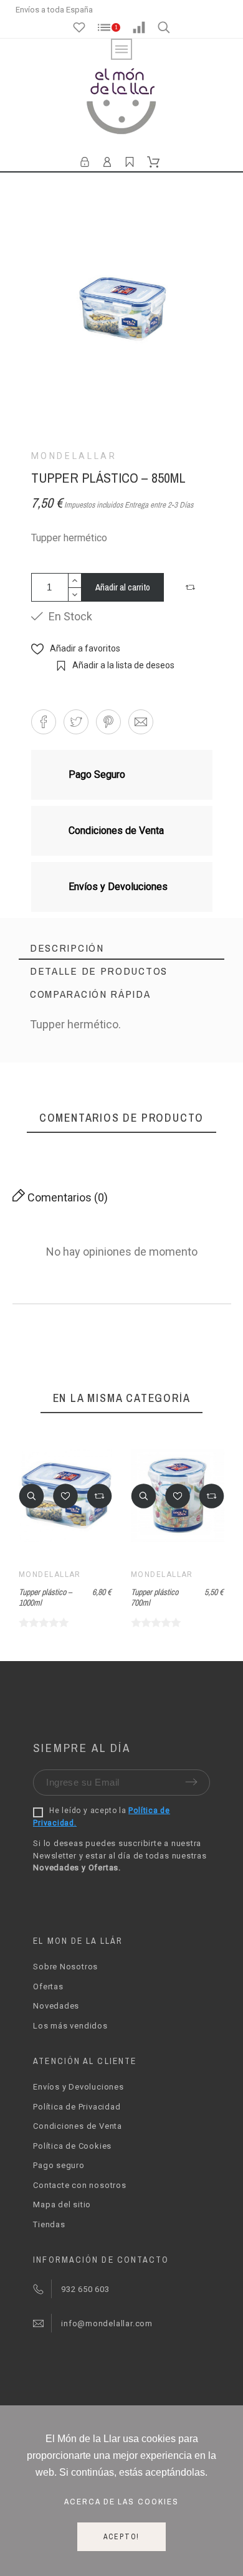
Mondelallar (74, 456)
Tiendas (49, 2224)
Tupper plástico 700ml (155, 1597)
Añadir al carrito (123, 587)
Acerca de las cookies (122, 2501)
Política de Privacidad (77, 2107)
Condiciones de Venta (78, 2126)
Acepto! (122, 2537)
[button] (192, 587)
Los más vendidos (70, 2026)
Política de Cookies (72, 2146)
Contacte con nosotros (79, 2185)
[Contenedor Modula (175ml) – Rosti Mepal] (153, 1098)
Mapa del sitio (62, 2204)
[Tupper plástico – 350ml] (54, 1092)
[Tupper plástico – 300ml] (201, 1088)
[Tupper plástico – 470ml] (100, 1092)
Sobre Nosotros (65, 1967)
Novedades (56, 2006)
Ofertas (48, 1986)
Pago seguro (59, 2165)
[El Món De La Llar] (121, 103)
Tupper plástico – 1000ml (45, 1597)
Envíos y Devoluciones (78, 2087)
